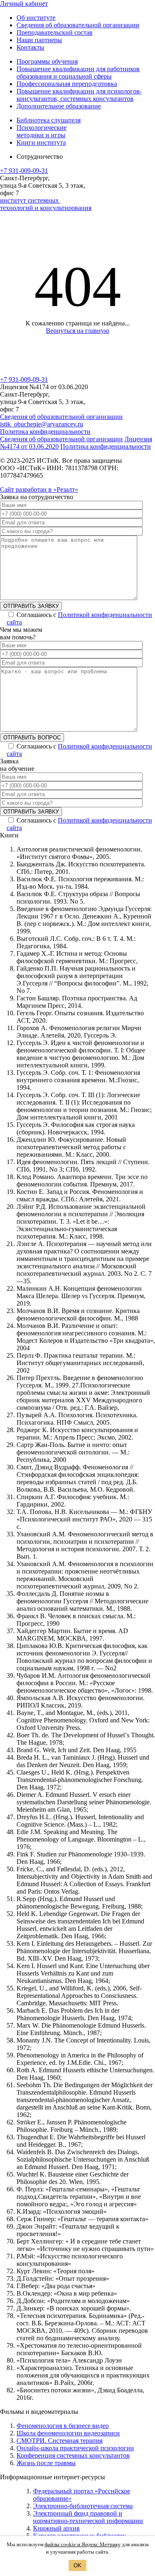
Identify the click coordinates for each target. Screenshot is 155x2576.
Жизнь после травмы (46, 2463)
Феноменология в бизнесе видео (63, 2426)
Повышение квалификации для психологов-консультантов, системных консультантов (79, 95)
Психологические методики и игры (42, 131)
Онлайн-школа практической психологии (75, 2448)
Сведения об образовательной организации (78, 25)
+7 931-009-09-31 (24, 171)
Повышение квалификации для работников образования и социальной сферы (78, 73)
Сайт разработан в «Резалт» (39, 489)
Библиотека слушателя (49, 120)
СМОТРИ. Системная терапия (60, 2441)
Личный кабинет (24, 4)
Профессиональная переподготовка (67, 84)
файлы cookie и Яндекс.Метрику (83, 2544)
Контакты (30, 47)
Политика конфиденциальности (45, 432)
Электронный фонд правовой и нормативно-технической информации (88, 2517)
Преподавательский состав (55, 32)
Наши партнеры (39, 40)
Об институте (36, 18)
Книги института (41, 142)
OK (77, 2565)
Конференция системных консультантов (73, 2455)
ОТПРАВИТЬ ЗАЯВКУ (31, 606)
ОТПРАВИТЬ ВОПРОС (32, 738)
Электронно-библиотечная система (83, 2506)
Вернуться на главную (77, 331)
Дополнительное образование (59, 106)
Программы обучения (47, 61)
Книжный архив (56, 2528)
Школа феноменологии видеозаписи (68, 2433)
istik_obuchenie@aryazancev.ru (42, 424)
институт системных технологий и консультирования (46, 204)
